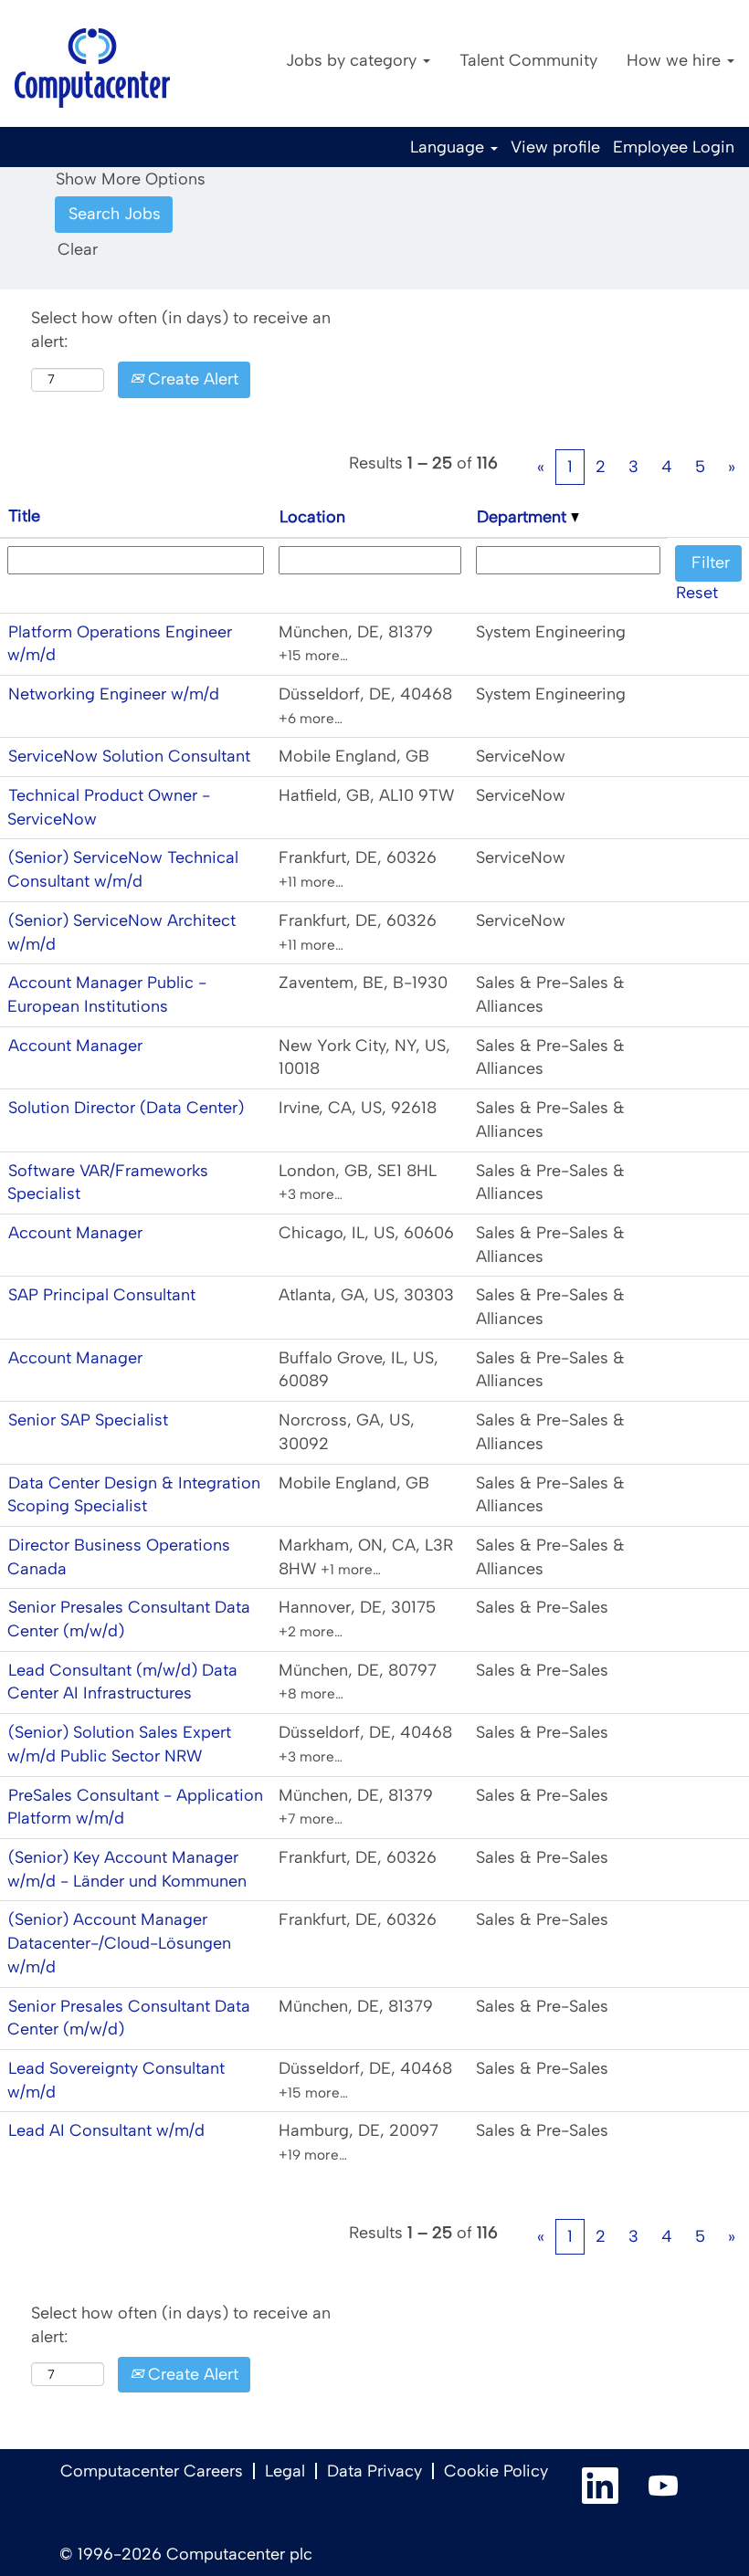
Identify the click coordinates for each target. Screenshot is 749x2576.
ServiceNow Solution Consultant (129, 756)
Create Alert (191, 379)
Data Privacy (374, 2471)
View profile (555, 147)
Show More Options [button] (131, 179)
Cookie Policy (496, 2471)
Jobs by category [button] (353, 60)
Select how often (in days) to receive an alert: (181, 330)
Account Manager (75, 1046)
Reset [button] (697, 593)
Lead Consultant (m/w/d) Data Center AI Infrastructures (122, 1682)
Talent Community (528, 60)
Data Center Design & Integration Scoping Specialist (134, 1495)
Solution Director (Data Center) (126, 1108)
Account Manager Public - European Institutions (107, 994)
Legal (285, 2471)
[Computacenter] (92, 68)
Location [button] (312, 517)
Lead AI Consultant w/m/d (106, 2130)
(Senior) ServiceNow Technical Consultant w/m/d (123, 869)
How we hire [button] (676, 60)
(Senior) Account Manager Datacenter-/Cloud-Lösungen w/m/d (119, 1943)
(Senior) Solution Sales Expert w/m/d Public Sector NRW (119, 1744)
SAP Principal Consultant (102, 1295)
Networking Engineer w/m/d (114, 694)
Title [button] (24, 516)
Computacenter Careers (152, 2471)
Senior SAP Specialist (88, 1420)
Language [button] (449, 147)
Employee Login (674, 147)
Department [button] (524, 517)
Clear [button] (78, 249)
